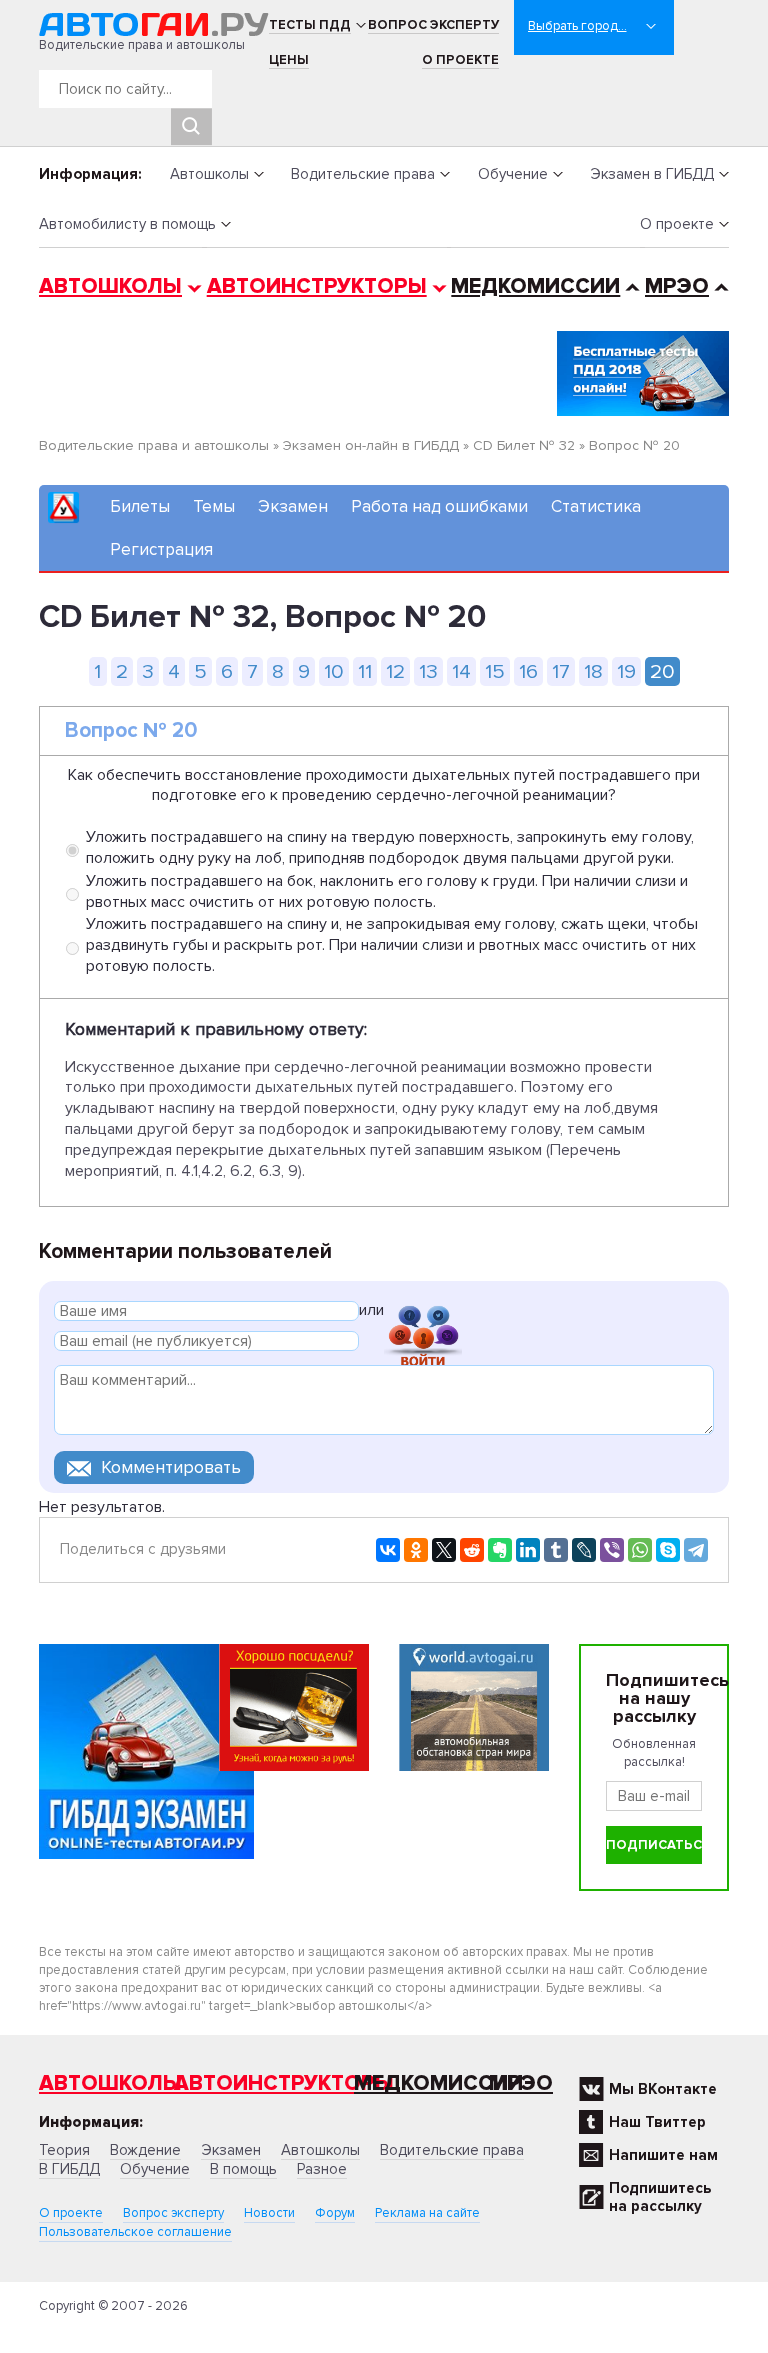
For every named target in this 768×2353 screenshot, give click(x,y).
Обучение (513, 174)
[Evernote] (500, 1550)
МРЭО (677, 286)
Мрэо (521, 2083)
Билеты (140, 506)
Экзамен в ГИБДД (652, 174)
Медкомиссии (535, 286)
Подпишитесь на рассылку (660, 2197)
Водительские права (363, 174)
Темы (214, 506)
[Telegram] (696, 1550)
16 (528, 671)
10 (334, 671)
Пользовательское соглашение (135, 2232)
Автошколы (209, 174)
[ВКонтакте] (388, 1550)
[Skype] (668, 1550)
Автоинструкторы (317, 286)
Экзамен (293, 506)
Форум (335, 2213)
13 (428, 671)
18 (593, 671)
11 (365, 671)
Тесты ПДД (310, 25)
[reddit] (472, 1550)
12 (395, 671)
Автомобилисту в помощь (127, 224)
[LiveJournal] (584, 1550)
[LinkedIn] (528, 1550)
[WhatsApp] (640, 1550)
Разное (322, 2169)
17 (561, 671)
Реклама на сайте (427, 2213)
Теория (64, 2150)
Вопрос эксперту (433, 25)
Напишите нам (663, 2155)
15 (495, 671)
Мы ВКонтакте (663, 2089)
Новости (269, 2213)
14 (461, 671)
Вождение (145, 2150)
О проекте (460, 60)
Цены (289, 60)
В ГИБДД (69, 2169)
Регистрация (161, 549)
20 (662, 671)
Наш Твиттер (657, 2122)
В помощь (243, 2169)
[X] (444, 1550)
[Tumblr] (556, 1550)
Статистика (596, 506)
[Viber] (612, 1550)
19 (626, 671)
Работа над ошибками (439, 506)
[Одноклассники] (416, 1550)
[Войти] (423, 1313)
